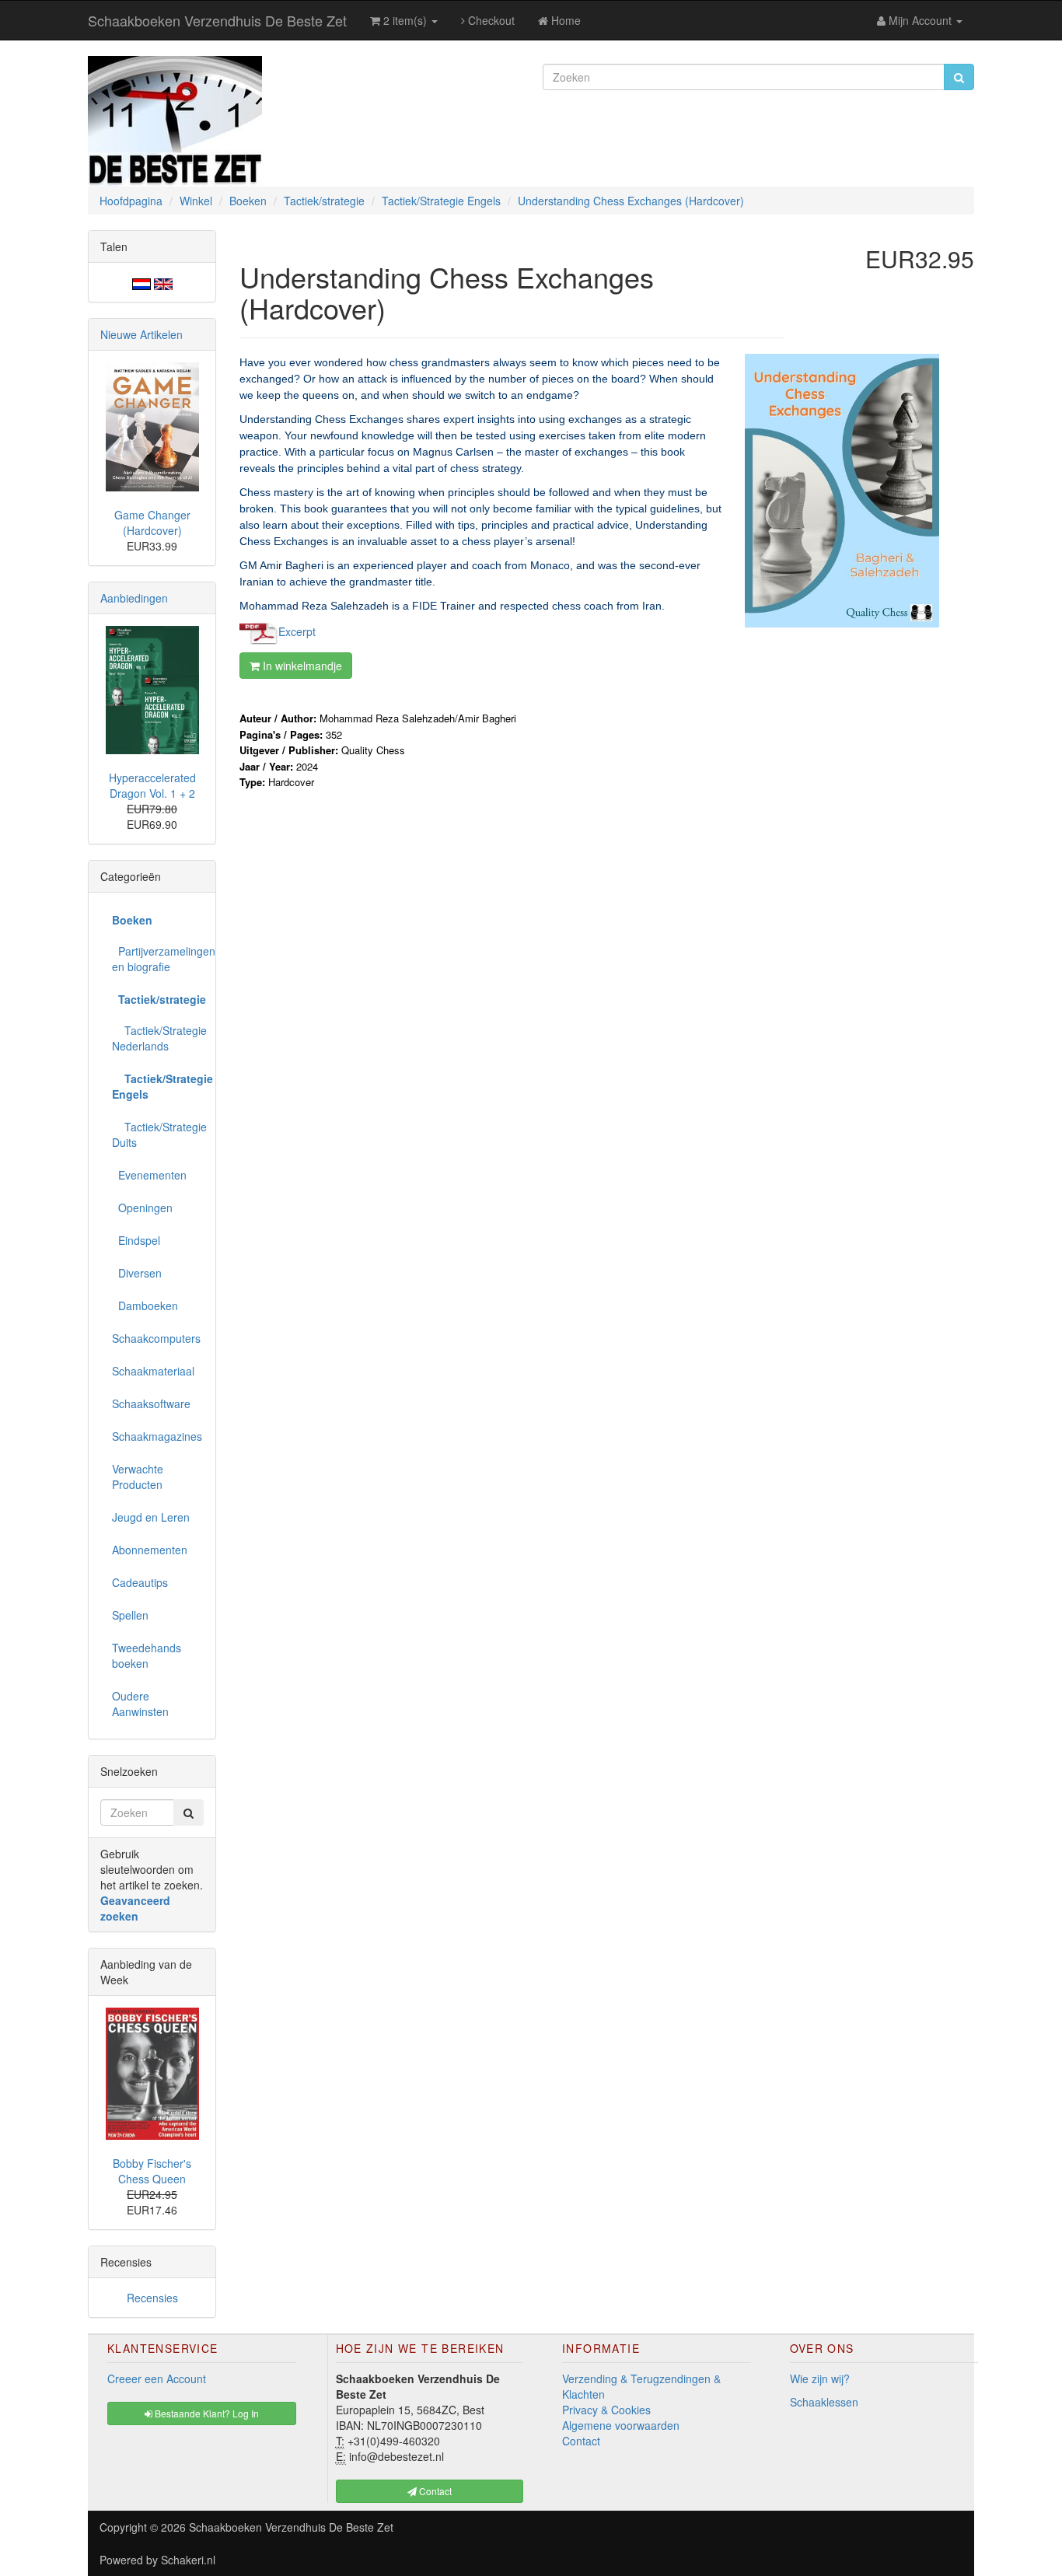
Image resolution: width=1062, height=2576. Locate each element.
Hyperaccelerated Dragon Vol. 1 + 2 (152, 785)
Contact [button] (434, 2491)
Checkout (490, 20)
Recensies (152, 2298)
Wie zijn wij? (820, 2379)
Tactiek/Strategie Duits (158, 1134)
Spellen (130, 1615)
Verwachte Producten (138, 1477)
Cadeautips (140, 1582)
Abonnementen (150, 1550)
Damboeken (145, 1305)
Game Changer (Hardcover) (152, 523)
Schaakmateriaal (153, 1371)
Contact (581, 2441)
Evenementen (149, 1175)
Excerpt (297, 631)
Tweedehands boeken (147, 1655)
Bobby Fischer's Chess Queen (152, 2171)
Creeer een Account (157, 2379)
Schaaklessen (824, 2402)
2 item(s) (405, 20)
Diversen (137, 1273)
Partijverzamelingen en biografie (158, 959)
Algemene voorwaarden (621, 2425)
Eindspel (136, 1240)
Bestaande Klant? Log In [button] (206, 2413)
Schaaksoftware (151, 1403)
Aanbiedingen (134, 598)
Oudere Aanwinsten (140, 1704)
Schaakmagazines (157, 1436)
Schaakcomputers (156, 1338)
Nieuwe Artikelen (141, 334)
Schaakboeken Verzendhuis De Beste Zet (217, 20)
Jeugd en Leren (151, 1517)
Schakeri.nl (188, 2560)
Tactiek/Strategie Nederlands (158, 1038)
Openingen (142, 1208)
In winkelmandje (301, 666)
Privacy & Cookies (606, 2410)
